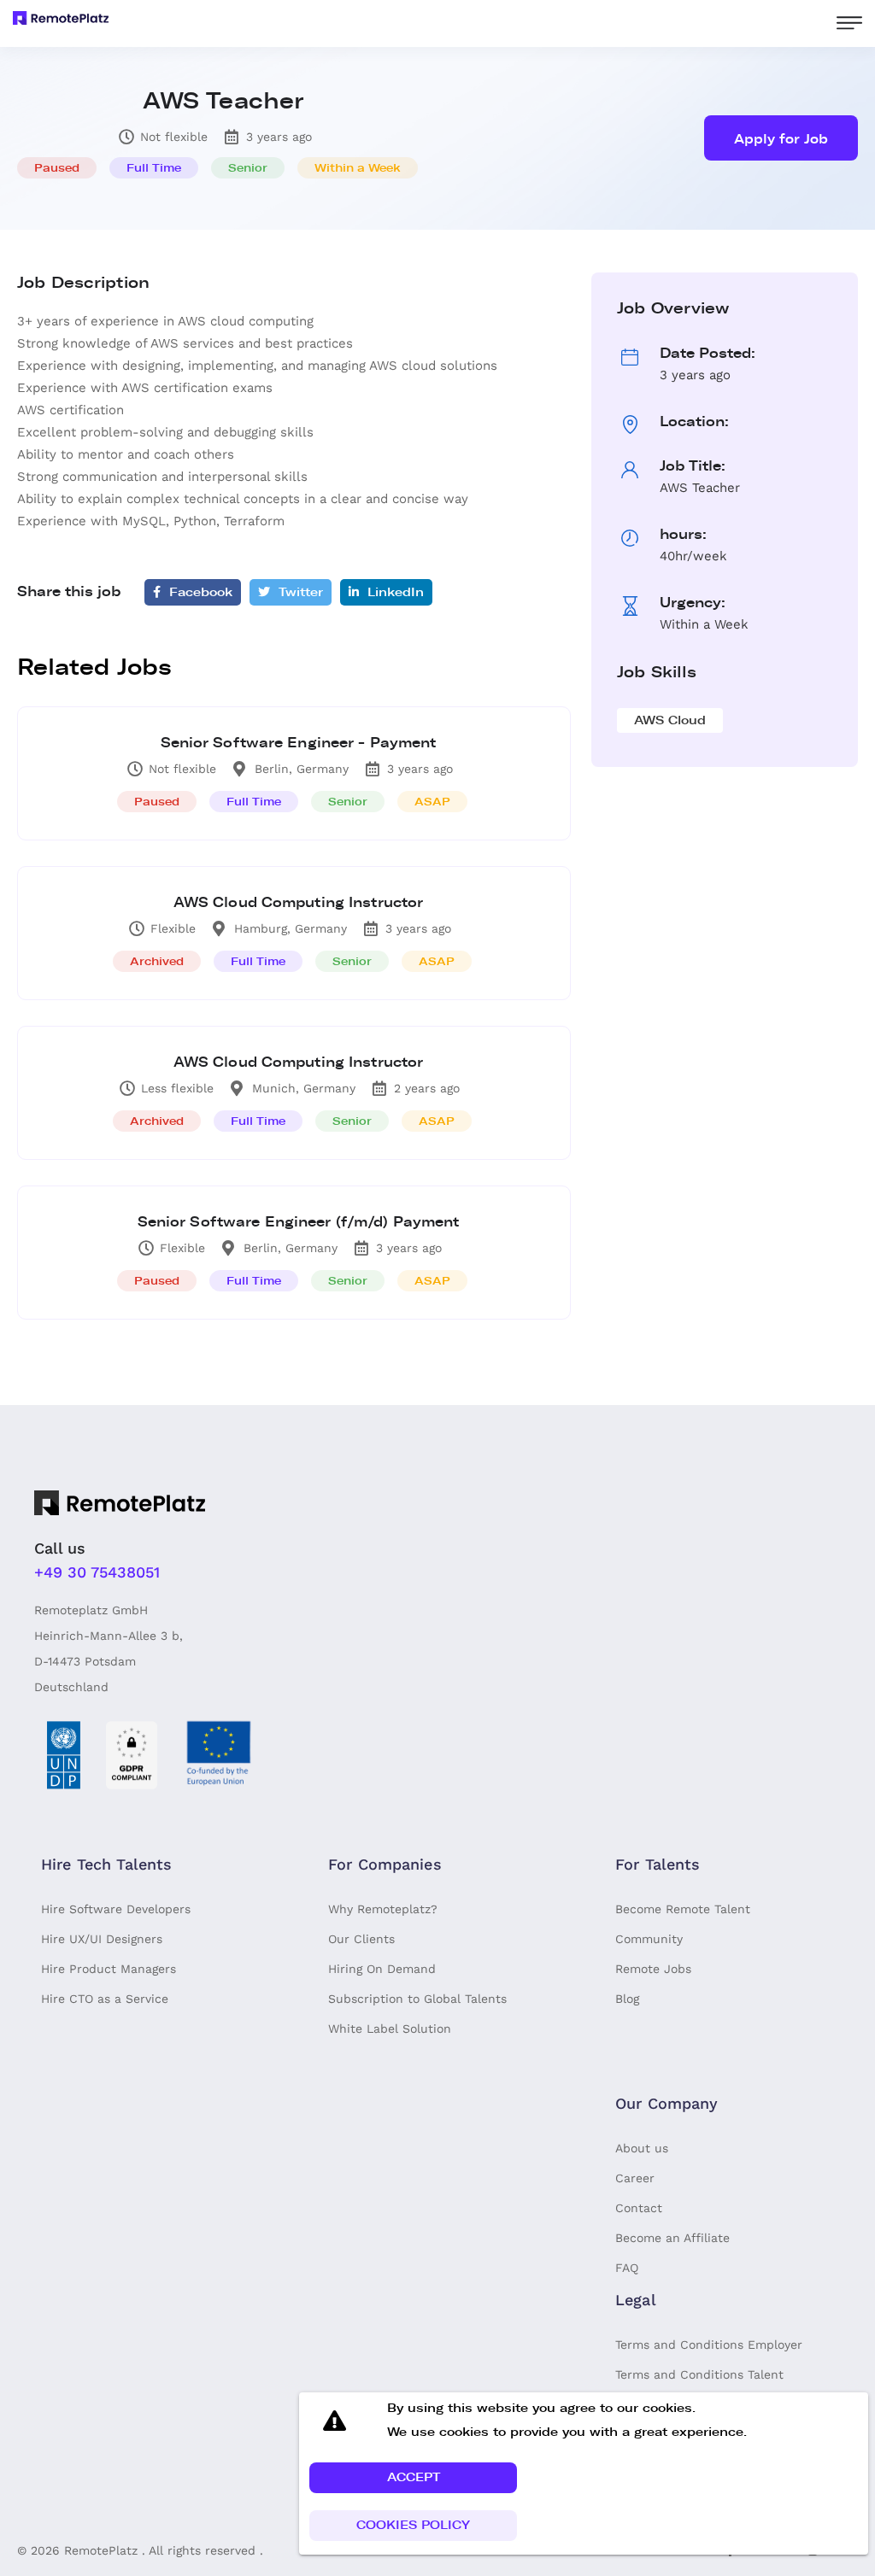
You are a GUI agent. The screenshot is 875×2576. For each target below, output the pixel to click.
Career (635, 2178)
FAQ (627, 2268)
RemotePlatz (101, 2550)
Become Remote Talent (683, 1909)
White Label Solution (390, 2029)
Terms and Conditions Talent (699, 2374)
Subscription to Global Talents (417, 1999)
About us (642, 2148)
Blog (627, 1999)
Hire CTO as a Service (105, 1999)
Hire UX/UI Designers (102, 1939)
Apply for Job (781, 139)
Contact (639, 2208)
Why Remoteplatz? (383, 1909)
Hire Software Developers (116, 1909)
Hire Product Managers (109, 1969)
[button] (413, 2478)
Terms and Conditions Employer (709, 2345)
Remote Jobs (653, 1969)
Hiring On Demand (382, 1969)
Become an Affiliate (672, 2238)
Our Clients (361, 1939)
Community (649, 1939)
